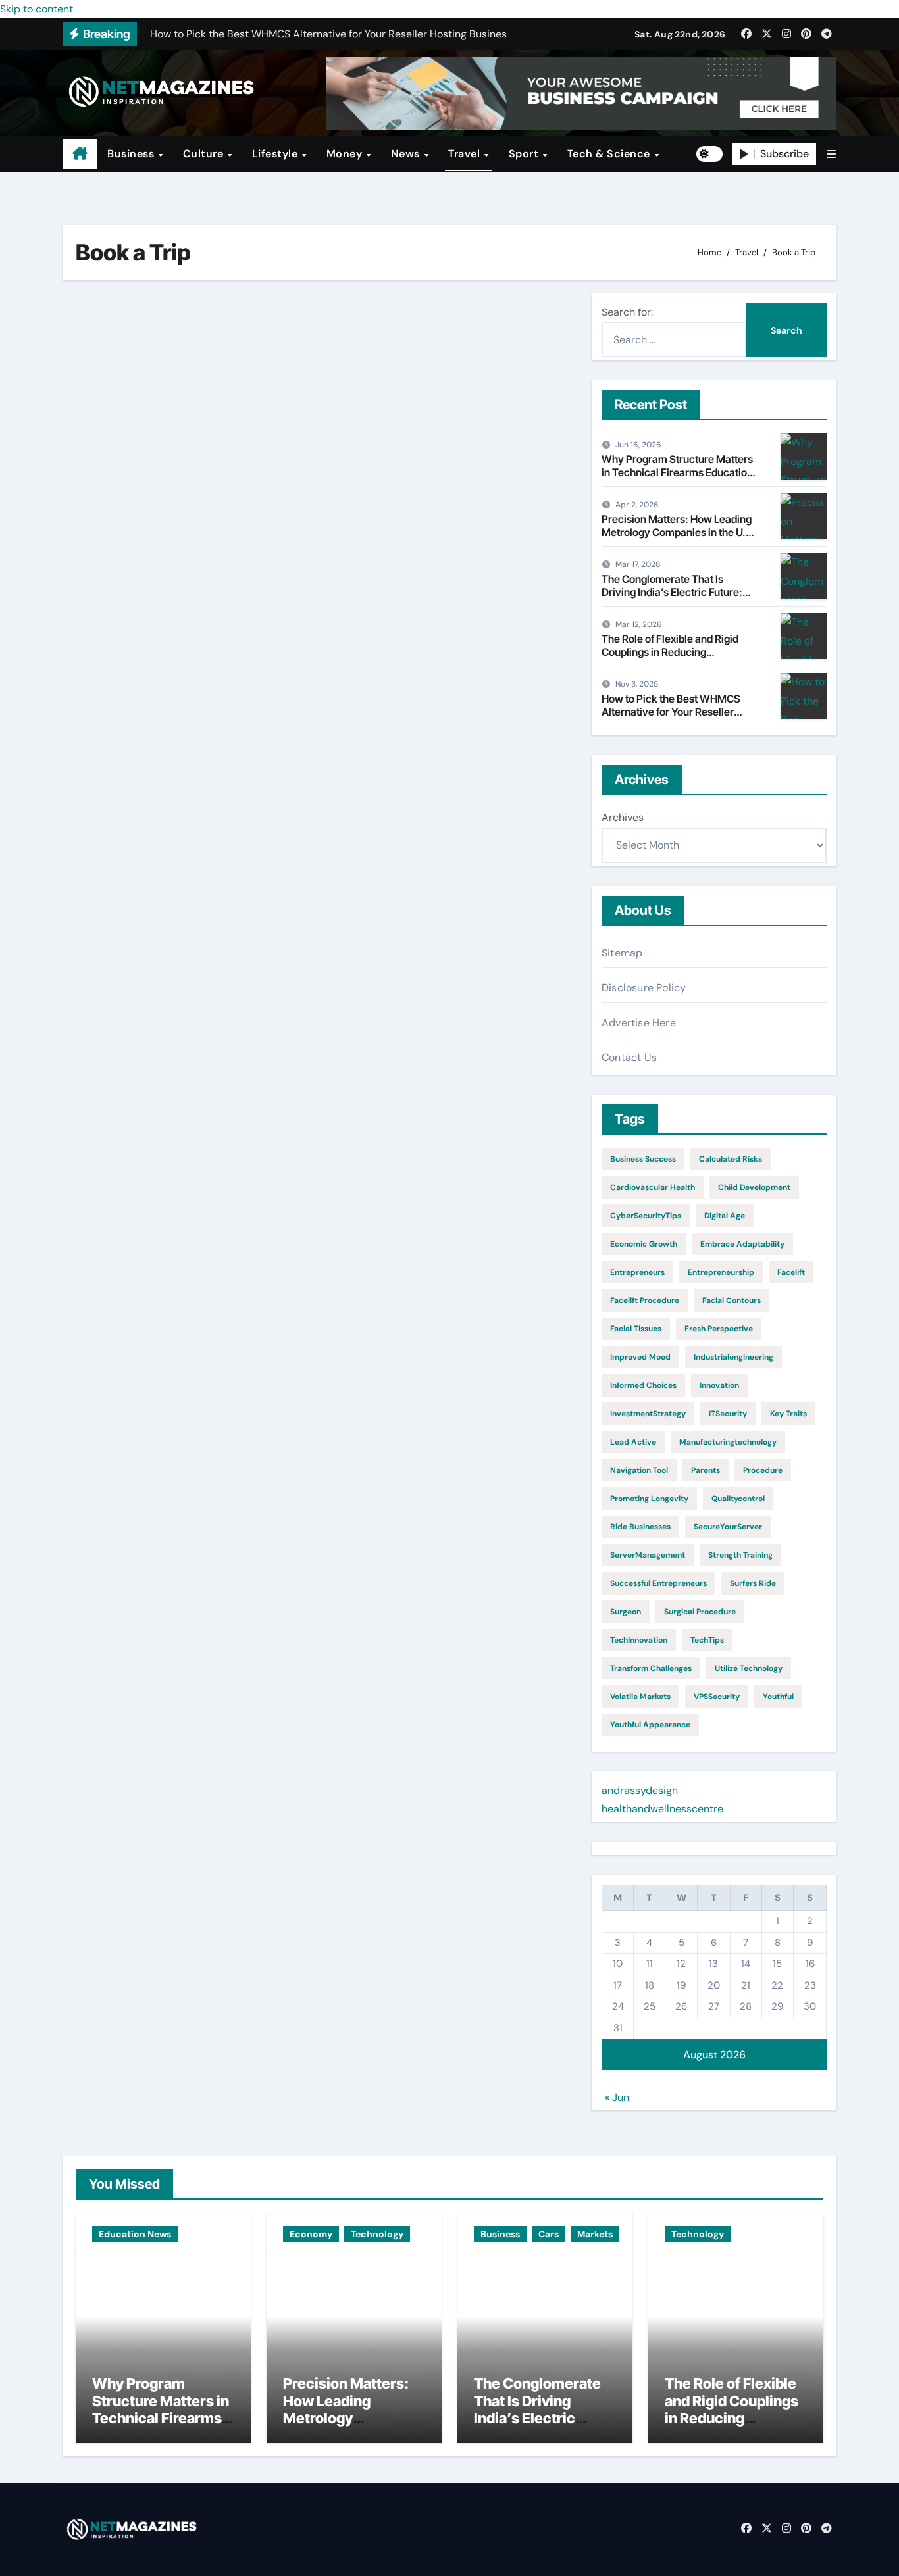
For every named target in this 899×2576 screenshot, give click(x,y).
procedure (763, 1470)
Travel (466, 154)
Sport (525, 154)
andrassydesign (640, 1790)
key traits (788, 1414)
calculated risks (731, 1159)
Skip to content (37, 9)
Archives (623, 817)
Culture (205, 154)
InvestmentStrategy (648, 1414)
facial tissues (636, 1329)
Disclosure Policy (644, 988)
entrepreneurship (721, 1272)
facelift (791, 1272)
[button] (831, 154)
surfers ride (753, 1583)
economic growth (644, 1244)
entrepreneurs (637, 1272)
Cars (549, 2234)
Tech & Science (610, 154)
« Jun (617, 2097)
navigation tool (639, 1470)
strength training (740, 1555)
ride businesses (640, 1527)
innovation (719, 1385)
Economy (311, 2234)
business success (643, 1159)
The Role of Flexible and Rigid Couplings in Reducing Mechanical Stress (670, 651)
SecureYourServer (728, 1527)
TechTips (707, 1640)
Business (132, 154)
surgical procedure (700, 1612)
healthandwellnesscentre (662, 1809)
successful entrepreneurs (658, 1583)
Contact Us (629, 1057)
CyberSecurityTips (646, 1216)
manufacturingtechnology (728, 1442)
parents (706, 1470)
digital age (725, 1216)
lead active (633, 1442)
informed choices (643, 1385)
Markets (595, 2234)
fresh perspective (719, 1329)
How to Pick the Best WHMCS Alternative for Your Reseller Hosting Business (671, 711)
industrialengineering (733, 1357)
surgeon (626, 1612)
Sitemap (622, 953)
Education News (135, 2234)
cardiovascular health (653, 1187)
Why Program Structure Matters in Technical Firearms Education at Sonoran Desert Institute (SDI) (677, 472)
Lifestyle (276, 154)
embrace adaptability (742, 1244)
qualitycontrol (738, 1499)
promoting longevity (649, 1499)
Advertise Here (639, 1023)
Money (346, 154)
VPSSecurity (717, 1697)
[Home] (80, 154)
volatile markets (640, 1697)
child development (754, 1187)
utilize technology (749, 1668)
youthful (778, 1697)
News (407, 154)
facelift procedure (645, 1300)
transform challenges (651, 1668)
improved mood (640, 1357)
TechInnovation (639, 1640)
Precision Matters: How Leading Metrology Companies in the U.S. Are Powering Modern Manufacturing (679, 538)
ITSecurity (728, 1414)
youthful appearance (650, 1725)
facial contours (732, 1300)
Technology (377, 2234)
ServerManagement (648, 1555)
